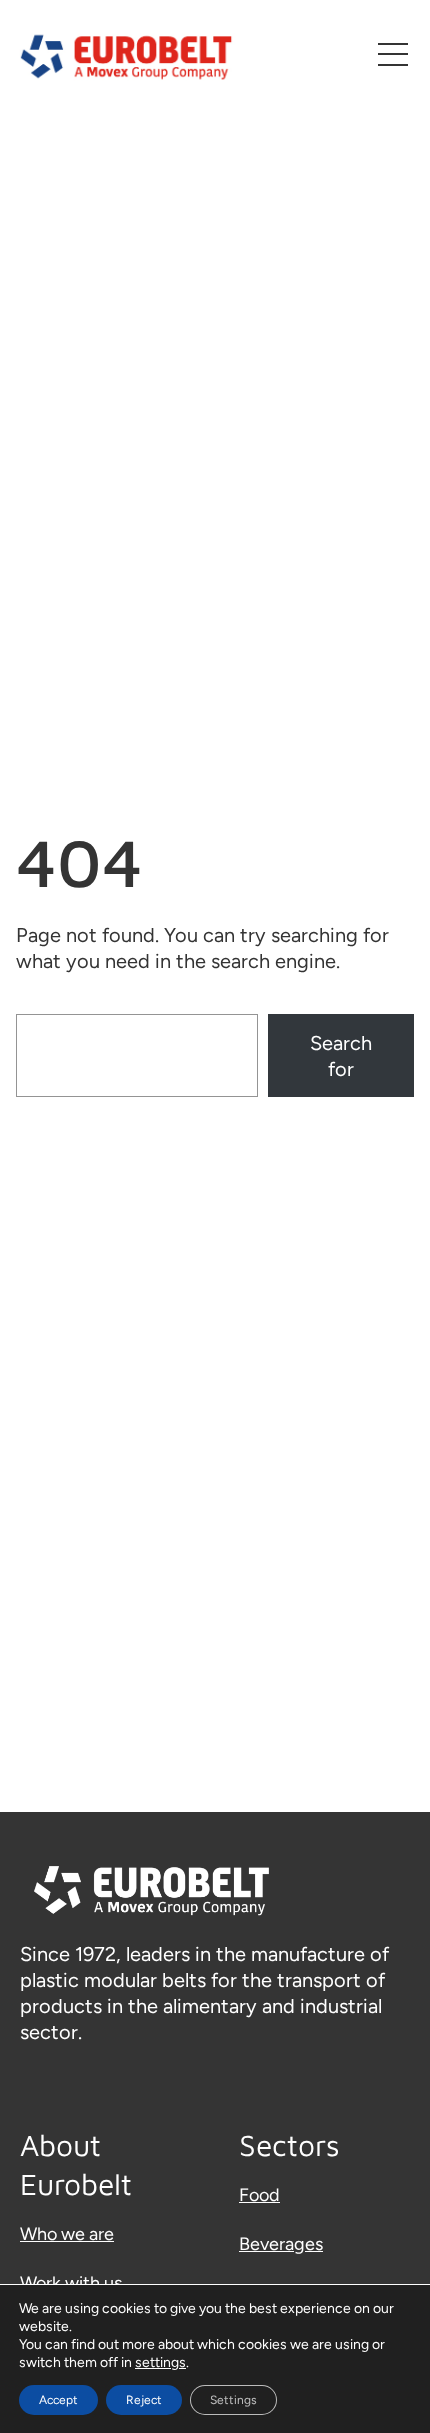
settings (160, 2362)
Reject (144, 2400)
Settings (233, 2400)
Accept (58, 2400)
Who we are (67, 2234)
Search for (341, 1056)
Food (259, 2195)
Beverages (281, 2244)
